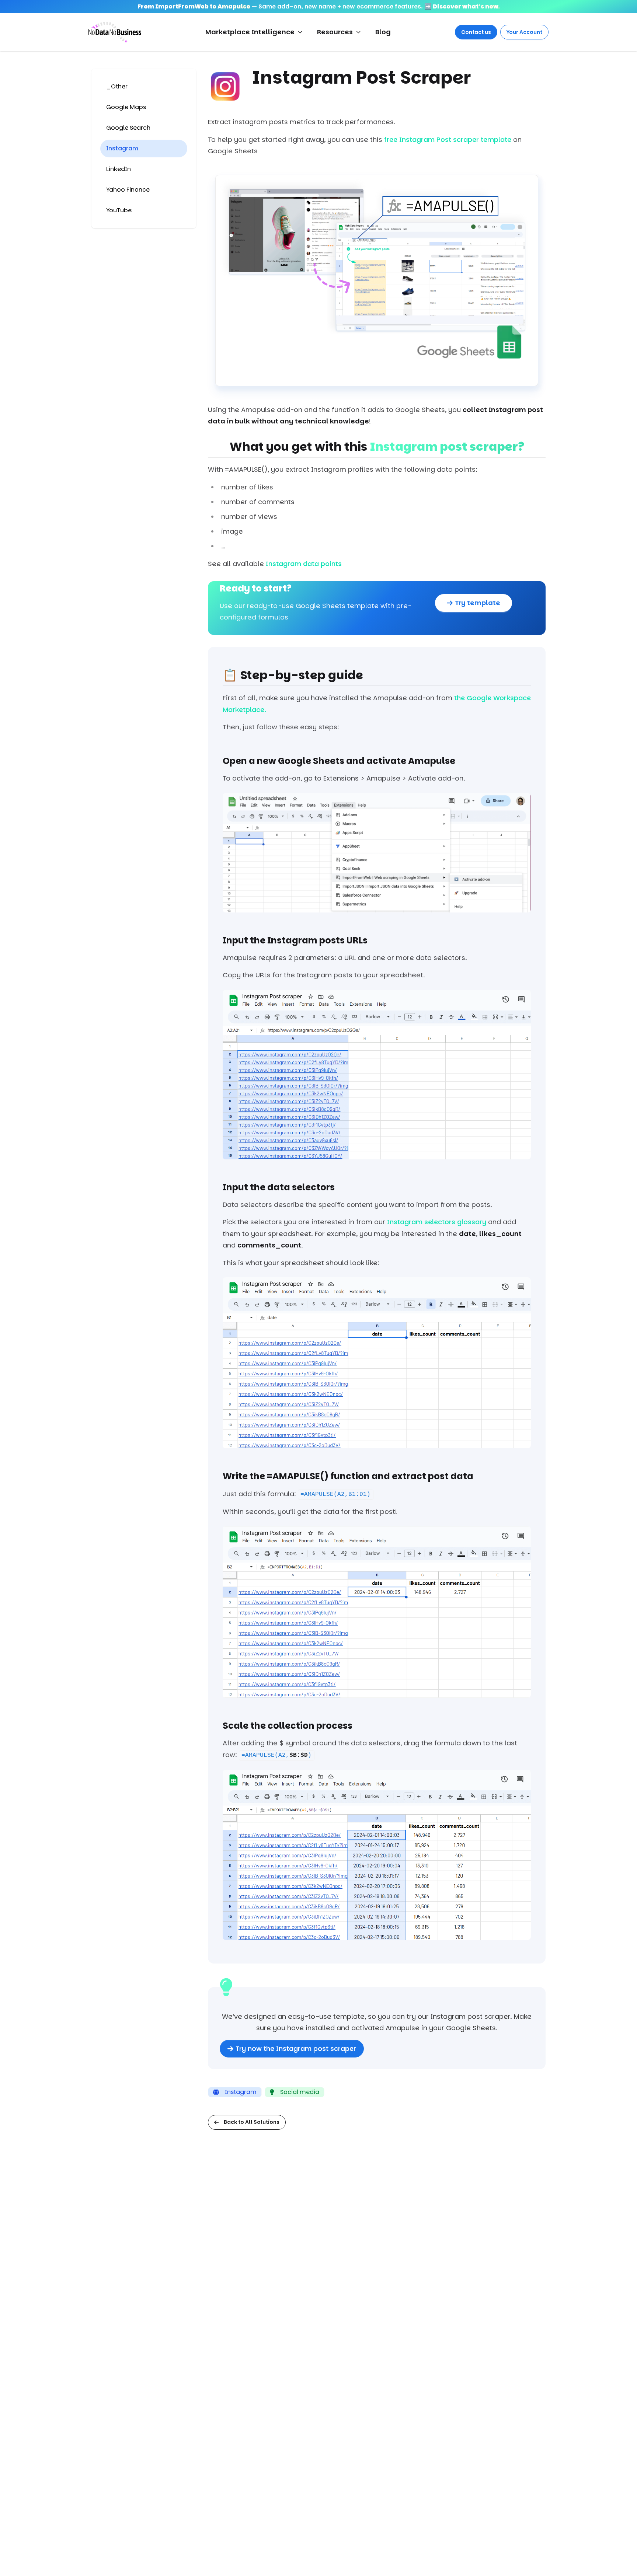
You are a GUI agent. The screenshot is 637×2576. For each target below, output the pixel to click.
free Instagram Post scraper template (448, 139)
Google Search (128, 128)
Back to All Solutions (252, 2122)
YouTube (119, 210)
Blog (383, 32)
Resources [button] (335, 32)
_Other (117, 86)
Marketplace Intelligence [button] (250, 32)
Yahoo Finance (128, 190)
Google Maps (126, 107)
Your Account (524, 32)
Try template (478, 603)
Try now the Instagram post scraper (296, 2048)
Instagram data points (304, 564)
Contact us (476, 32)
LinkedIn (119, 169)
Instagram (122, 148)
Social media (300, 2092)
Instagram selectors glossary (437, 1222)
